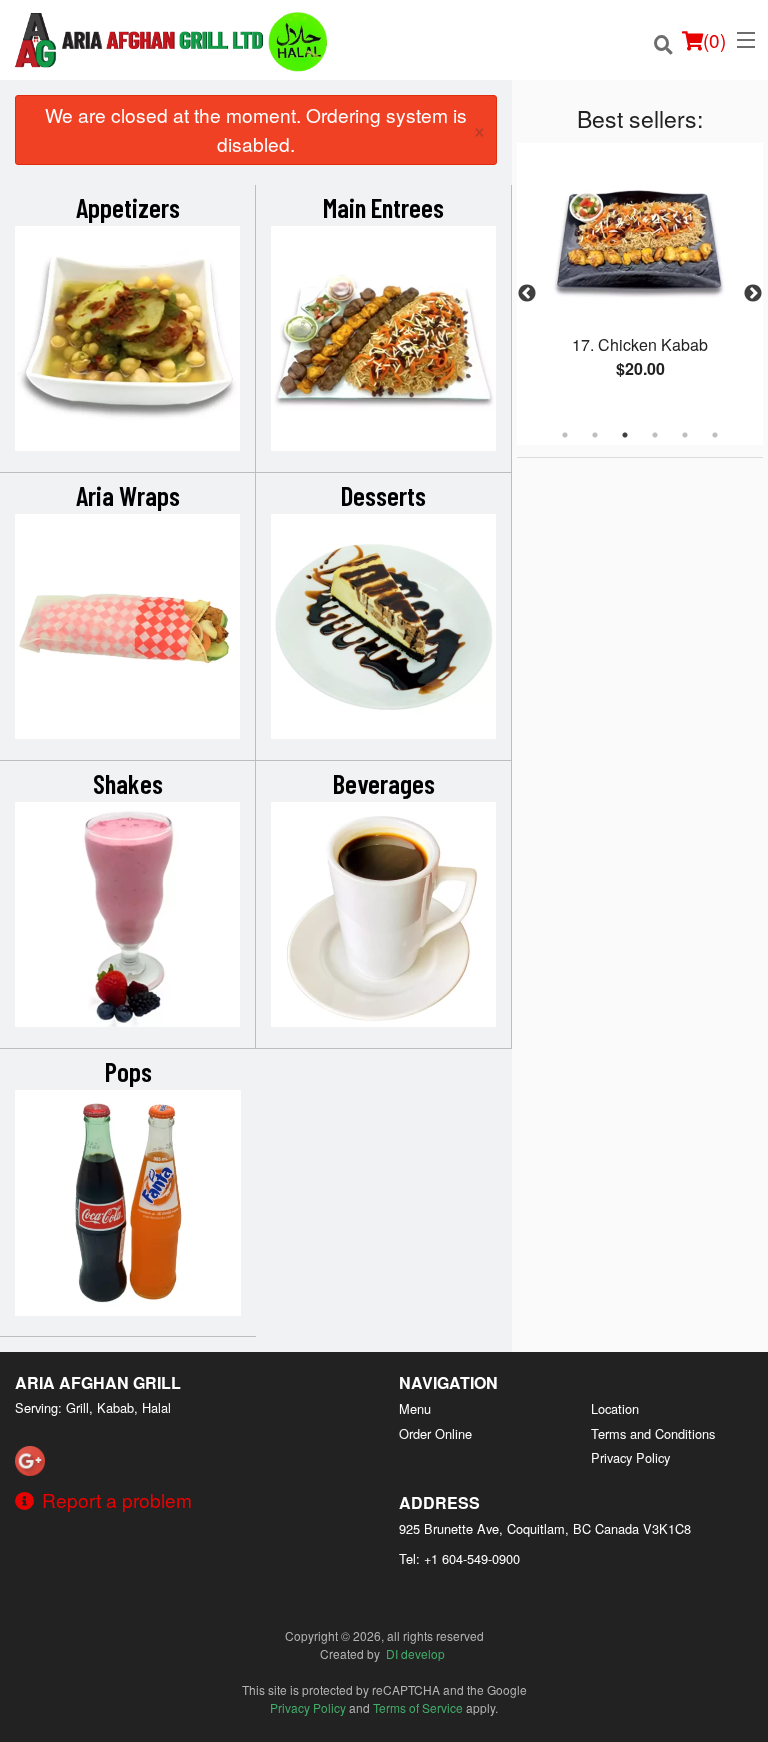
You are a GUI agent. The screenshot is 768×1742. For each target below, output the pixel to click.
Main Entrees (383, 207)
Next (753, 294)
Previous (527, 294)
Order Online (435, 1433)
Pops (128, 1071)
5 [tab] (685, 435)
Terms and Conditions (653, 1433)
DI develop (415, 1653)
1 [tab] (565, 435)
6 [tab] (715, 435)
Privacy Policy (630, 1457)
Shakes (128, 783)
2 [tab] (595, 435)
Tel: (459, 1558)
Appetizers (128, 207)
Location (615, 1408)
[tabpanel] (640, 282)
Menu (415, 1408)
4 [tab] (655, 435)
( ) (714, 39)
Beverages (384, 783)
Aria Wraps (128, 495)
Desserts (383, 495)
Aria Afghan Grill (98, 1382)
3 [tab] (625, 435)
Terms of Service (418, 1707)
